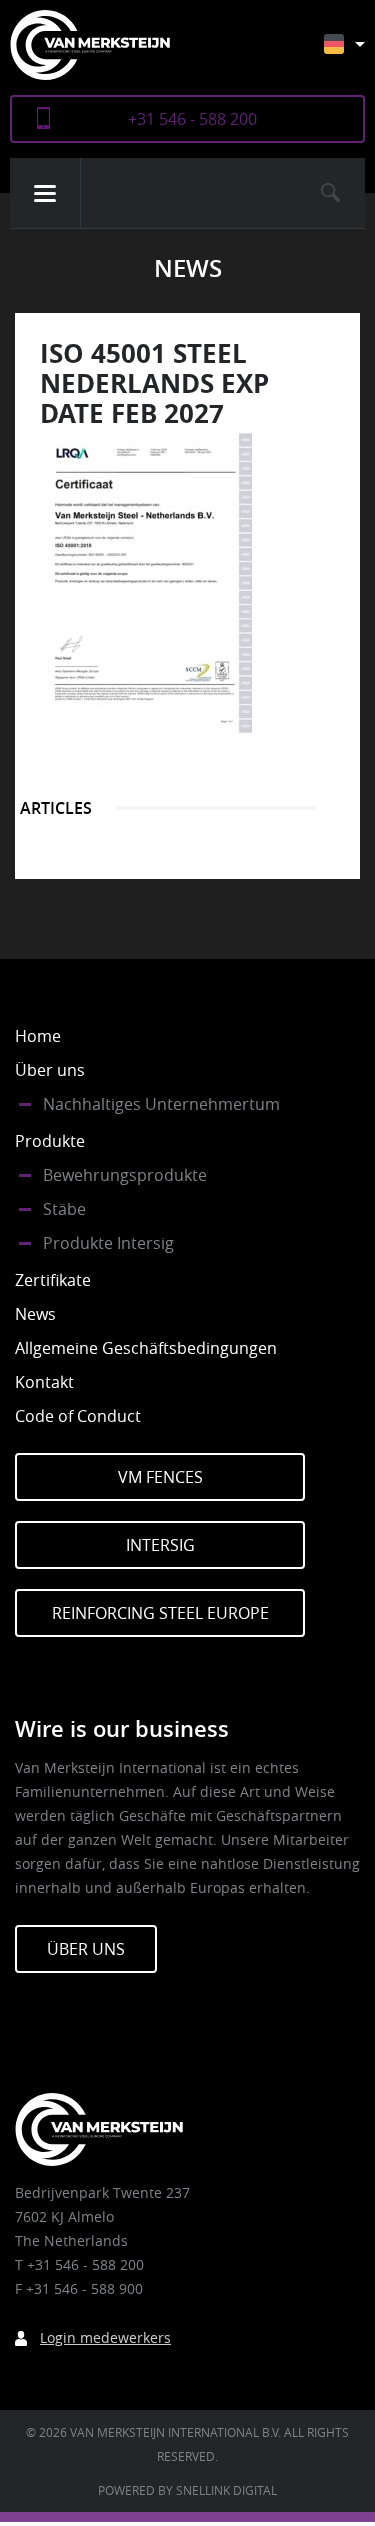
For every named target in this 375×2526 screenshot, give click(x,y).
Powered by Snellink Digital (187, 2490)
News (35, 1314)
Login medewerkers (105, 2337)
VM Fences (160, 1477)
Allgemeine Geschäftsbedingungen (146, 1348)
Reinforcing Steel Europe (160, 1613)
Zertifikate (53, 1280)
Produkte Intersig (108, 1243)
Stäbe (64, 1209)
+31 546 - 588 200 (192, 119)
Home (38, 1036)
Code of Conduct (78, 1416)
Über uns (50, 1070)
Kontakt (44, 1382)
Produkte (50, 1141)
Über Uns (86, 1949)
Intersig (160, 1545)
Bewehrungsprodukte (125, 1175)
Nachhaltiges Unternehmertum (161, 1104)
